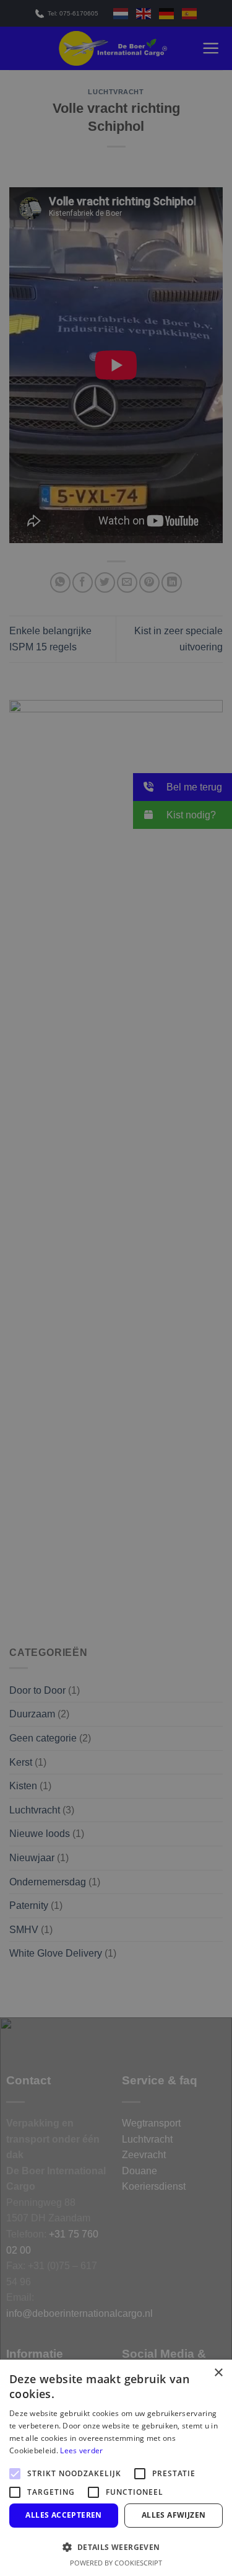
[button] (116, 2547)
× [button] (218, 2373)
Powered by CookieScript (116, 2563)
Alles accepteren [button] (63, 2515)
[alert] (116, 1288)
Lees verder (81, 2450)
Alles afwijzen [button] (174, 2515)
